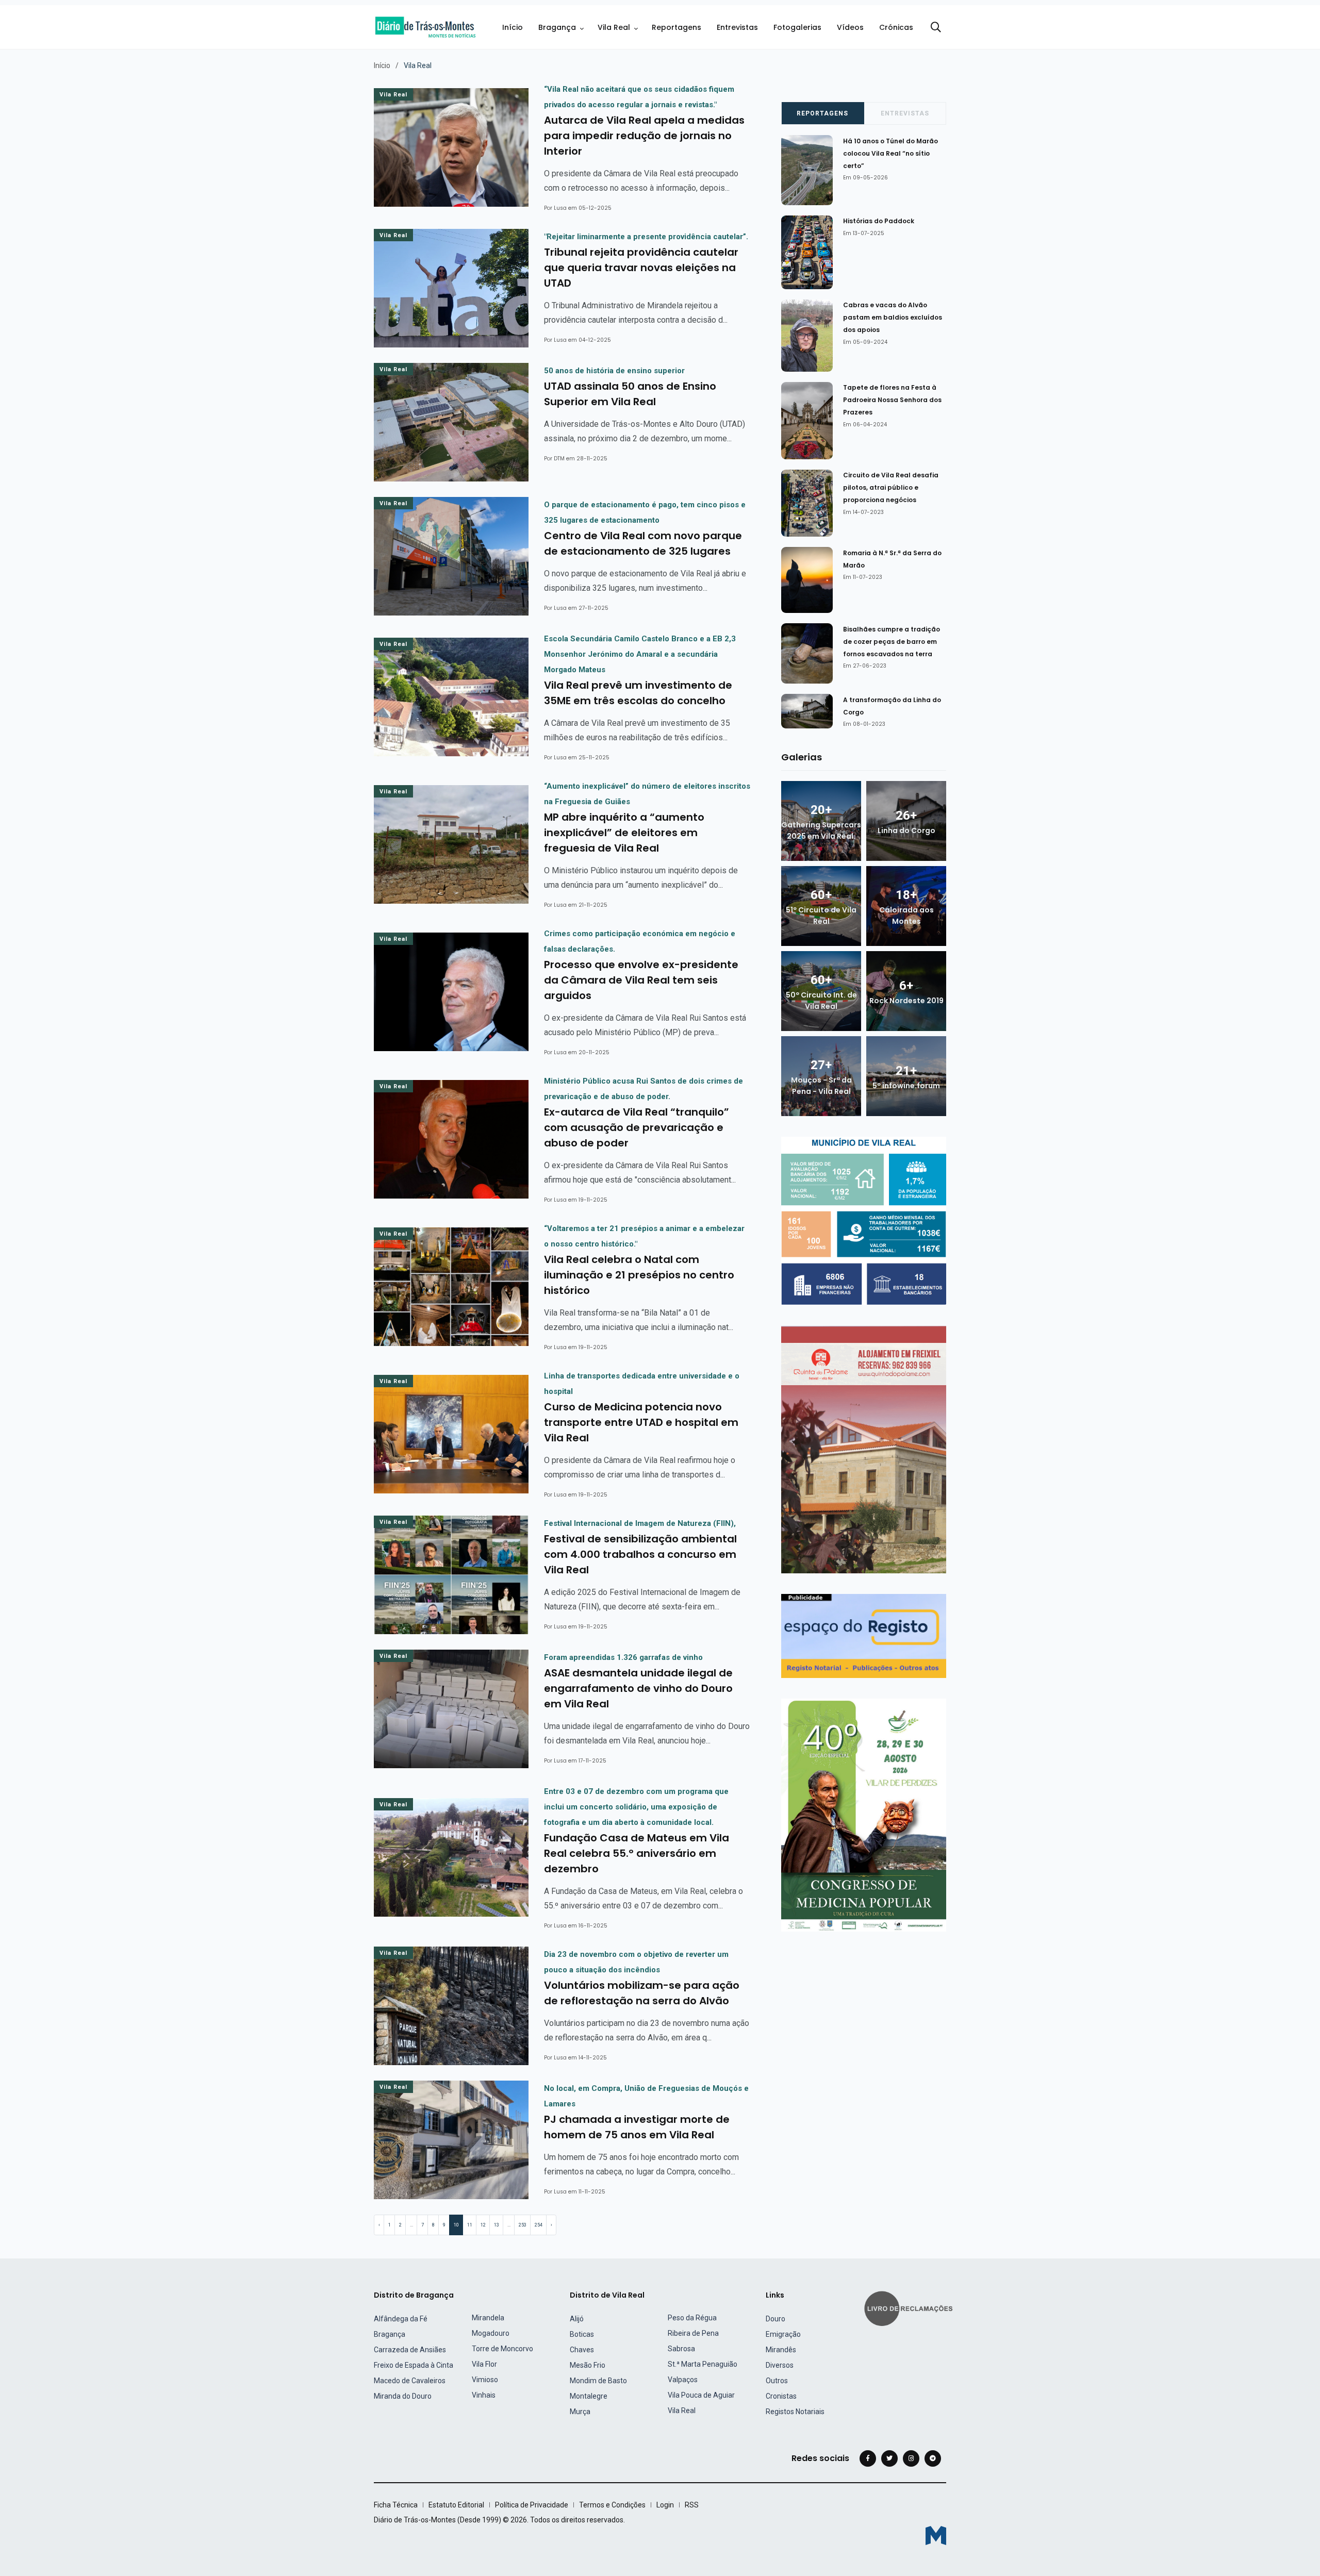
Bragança (557, 27)
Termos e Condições (612, 2505)
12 (483, 2225)
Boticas (582, 2334)
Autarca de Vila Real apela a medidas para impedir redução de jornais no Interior (644, 136)
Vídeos (850, 27)
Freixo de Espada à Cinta (414, 2365)
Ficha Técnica (396, 2505)
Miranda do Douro (403, 2396)
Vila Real (614, 27)
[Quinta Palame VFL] (864, 1449)
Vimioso (485, 2380)
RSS (692, 2505)
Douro (775, 2319)
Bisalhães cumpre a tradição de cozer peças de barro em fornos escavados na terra (892, 642)
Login (665, 2505)
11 (470, 2225)
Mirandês (781, 2350)
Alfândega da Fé (401, 2319)
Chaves (582, 2350)
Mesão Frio (588, 2365)
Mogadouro (491, 2333)
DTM (559, 459)
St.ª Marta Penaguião (703, 2364)
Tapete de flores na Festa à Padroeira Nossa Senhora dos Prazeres (892, 400)
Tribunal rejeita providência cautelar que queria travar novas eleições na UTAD (641, 268)
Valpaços (683, 2380)
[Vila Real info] (864, 1220)
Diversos (780, 2365)
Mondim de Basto (598, 2381)
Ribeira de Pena (693, 2333)
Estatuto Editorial (456, 2505)
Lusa (560, 208)
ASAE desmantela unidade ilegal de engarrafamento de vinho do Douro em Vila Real (638, 1688)
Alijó (577, 2319)
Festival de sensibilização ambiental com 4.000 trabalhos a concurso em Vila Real (640, 1554)
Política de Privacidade (532, 2505)
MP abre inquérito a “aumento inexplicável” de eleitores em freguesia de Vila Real (624, 833)
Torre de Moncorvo (502, 2349)
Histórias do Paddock (879, 221)
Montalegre (589, 2396)
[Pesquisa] (936, 27)
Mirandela (488, 2318)
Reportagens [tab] (822, 113)
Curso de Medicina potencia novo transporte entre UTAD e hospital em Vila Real (641, 1422)
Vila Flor (484, 2364)
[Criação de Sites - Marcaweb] (936, 2536)
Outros (777, 2381)
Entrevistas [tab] (905, 113)
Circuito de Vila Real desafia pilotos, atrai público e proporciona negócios (891, 488)
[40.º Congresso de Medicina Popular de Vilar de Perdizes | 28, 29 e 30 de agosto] (864, 1814)
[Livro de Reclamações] (910, 2307)
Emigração (783, 2334)
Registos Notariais (795, 2412)
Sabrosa (681, 2349)
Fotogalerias (797, 27)
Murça (580, 2412)
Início (513, 27)
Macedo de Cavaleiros (410, 2381)
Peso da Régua (692, 2318)
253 (523, 2225)
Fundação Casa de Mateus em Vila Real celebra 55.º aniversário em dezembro (637, 1853)
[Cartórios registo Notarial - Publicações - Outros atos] (864, 1635)
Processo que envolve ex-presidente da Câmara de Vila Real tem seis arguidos (641, 980)
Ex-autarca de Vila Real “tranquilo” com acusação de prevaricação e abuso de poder (637, 1127)
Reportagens (676, 27)
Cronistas (781, 2396)
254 (539, 2225)
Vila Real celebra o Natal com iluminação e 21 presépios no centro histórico (639, 1275)
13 (497, 2225)
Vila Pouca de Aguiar (701, 2395)
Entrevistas (737, 27)
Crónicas (896, 27)
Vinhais (484, 2395)
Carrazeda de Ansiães (410, 2350)
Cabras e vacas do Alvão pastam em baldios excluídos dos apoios (893, 318)
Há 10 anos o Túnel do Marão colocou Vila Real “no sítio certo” (890, 153)
